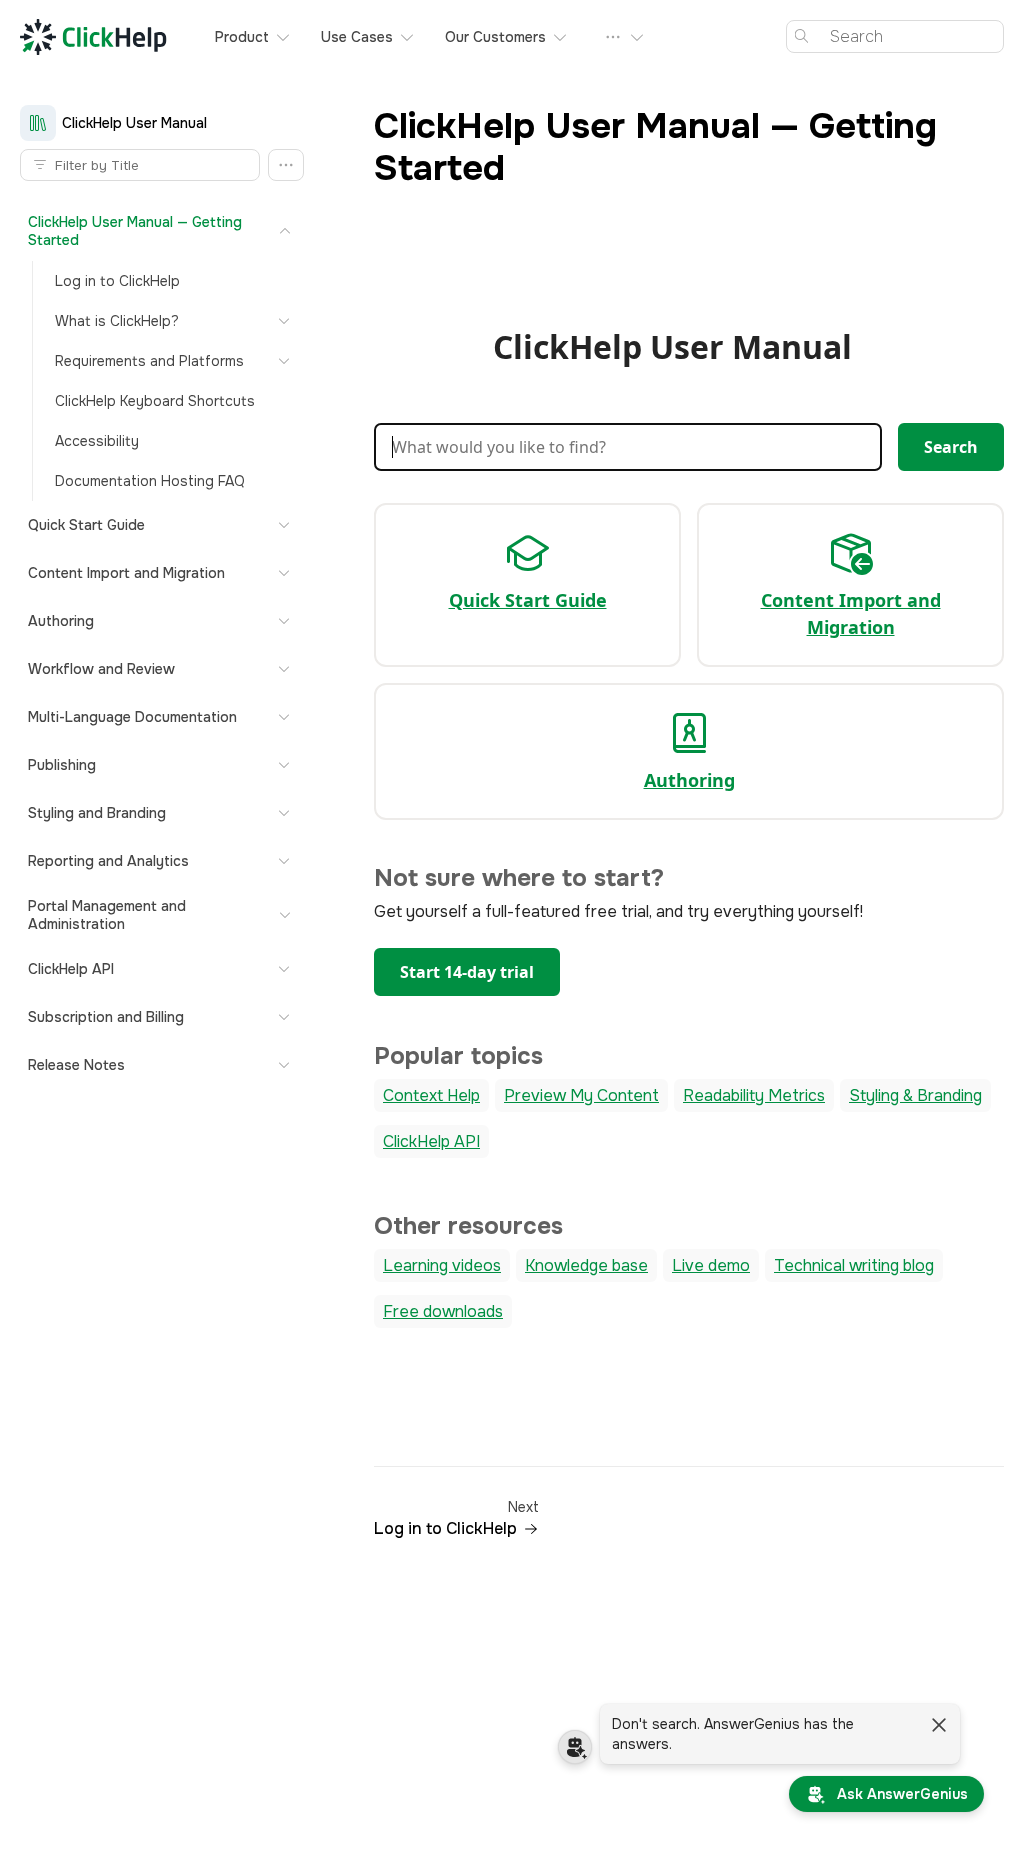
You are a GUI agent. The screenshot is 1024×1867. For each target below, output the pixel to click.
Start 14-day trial (467, 972)
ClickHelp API (431, 1141)
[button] (286, 165)
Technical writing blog (854, 1265)
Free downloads (443, 1311)
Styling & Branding (915, 1095)
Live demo (711, 1265)
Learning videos (442, 1265)
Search (951, 447)
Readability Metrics (754, 1095)
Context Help (431, 1095)
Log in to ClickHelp (445, 1529)
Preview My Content (581, 1095)
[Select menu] (625, 37)
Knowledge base (586, 1265)
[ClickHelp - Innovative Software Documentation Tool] (93, 37)
